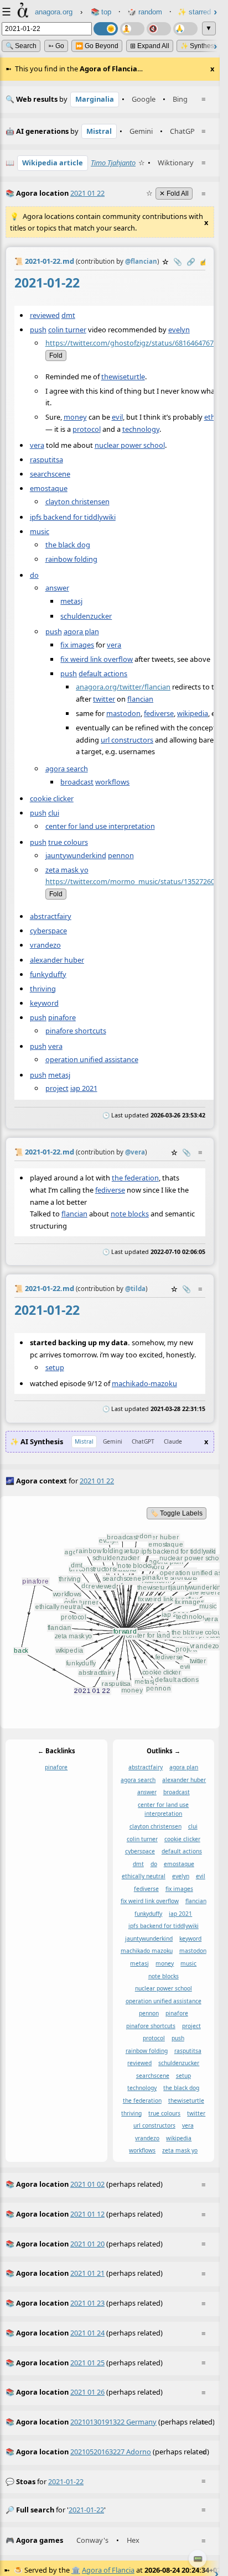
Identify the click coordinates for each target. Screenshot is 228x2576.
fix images (77, 644)
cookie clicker (52, 798)
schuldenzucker (86, 615)
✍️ (204, 262)
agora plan (81, 631)
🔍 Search (21, 46)
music (40, 531)
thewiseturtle (123, 376)
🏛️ (76, 2570)
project (57, 1088)
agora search (67, 768)
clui (54, 813)
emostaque (49, 488)
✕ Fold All (174, 194)
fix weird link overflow (97, 659)
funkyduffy (48, 974)
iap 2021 (84, 1088)
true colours (68, 842)
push (38, 329)
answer (57, 588)
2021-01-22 (66, 2481)
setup (55, 1367)
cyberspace (48, 931)
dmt (68, 315)
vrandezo (45, 945)
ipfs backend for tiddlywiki (73, 516)
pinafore (62, 1017)
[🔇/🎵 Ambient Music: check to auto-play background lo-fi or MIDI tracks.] (159, 29)
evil (117, 417)
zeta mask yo (67, 869)
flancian (140, 698)
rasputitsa (46, 459)
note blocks (130, 1214)
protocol (87, 429)
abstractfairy (51, 916)
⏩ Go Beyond (97, 46)
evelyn (179, 329)
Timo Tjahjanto (113, 163)
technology (141, 429)
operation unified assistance (92, 1059)
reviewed (45, 315)
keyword (44, 1002)
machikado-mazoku (144, 1383)
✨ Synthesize (202, 46)
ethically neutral (144, 1876)
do (34, 574)
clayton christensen (77, 501)
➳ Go (56, 46)
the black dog (68, 544)
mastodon (123, 713)
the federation (135, 1178)
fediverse (159, 713)
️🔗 (191, 262)
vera (37, 445)
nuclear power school (130, 445)
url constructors (127, 739)
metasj (71, 601)
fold (56, 355)
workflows (112, 781)
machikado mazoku (147, 1951)
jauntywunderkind (76, 855)
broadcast (77, 781)
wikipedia (193, 713)
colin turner (67, 329)
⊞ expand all (150, 46)
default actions (103, 673)
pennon (121, 855)
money (75, 417)
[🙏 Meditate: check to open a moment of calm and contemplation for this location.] (185, 29)
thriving (43, 988)
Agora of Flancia (108, 2570)
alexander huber (57, 959)
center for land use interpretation (100, 826)
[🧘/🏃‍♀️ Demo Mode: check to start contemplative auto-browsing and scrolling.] (132, 29)
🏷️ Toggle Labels (177, 1513)
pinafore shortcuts (76, 1030)
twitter (104, 698)
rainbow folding (71, 559)
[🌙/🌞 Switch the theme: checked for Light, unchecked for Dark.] (106, 29)
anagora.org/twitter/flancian (123, 686)
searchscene (50, 473)
